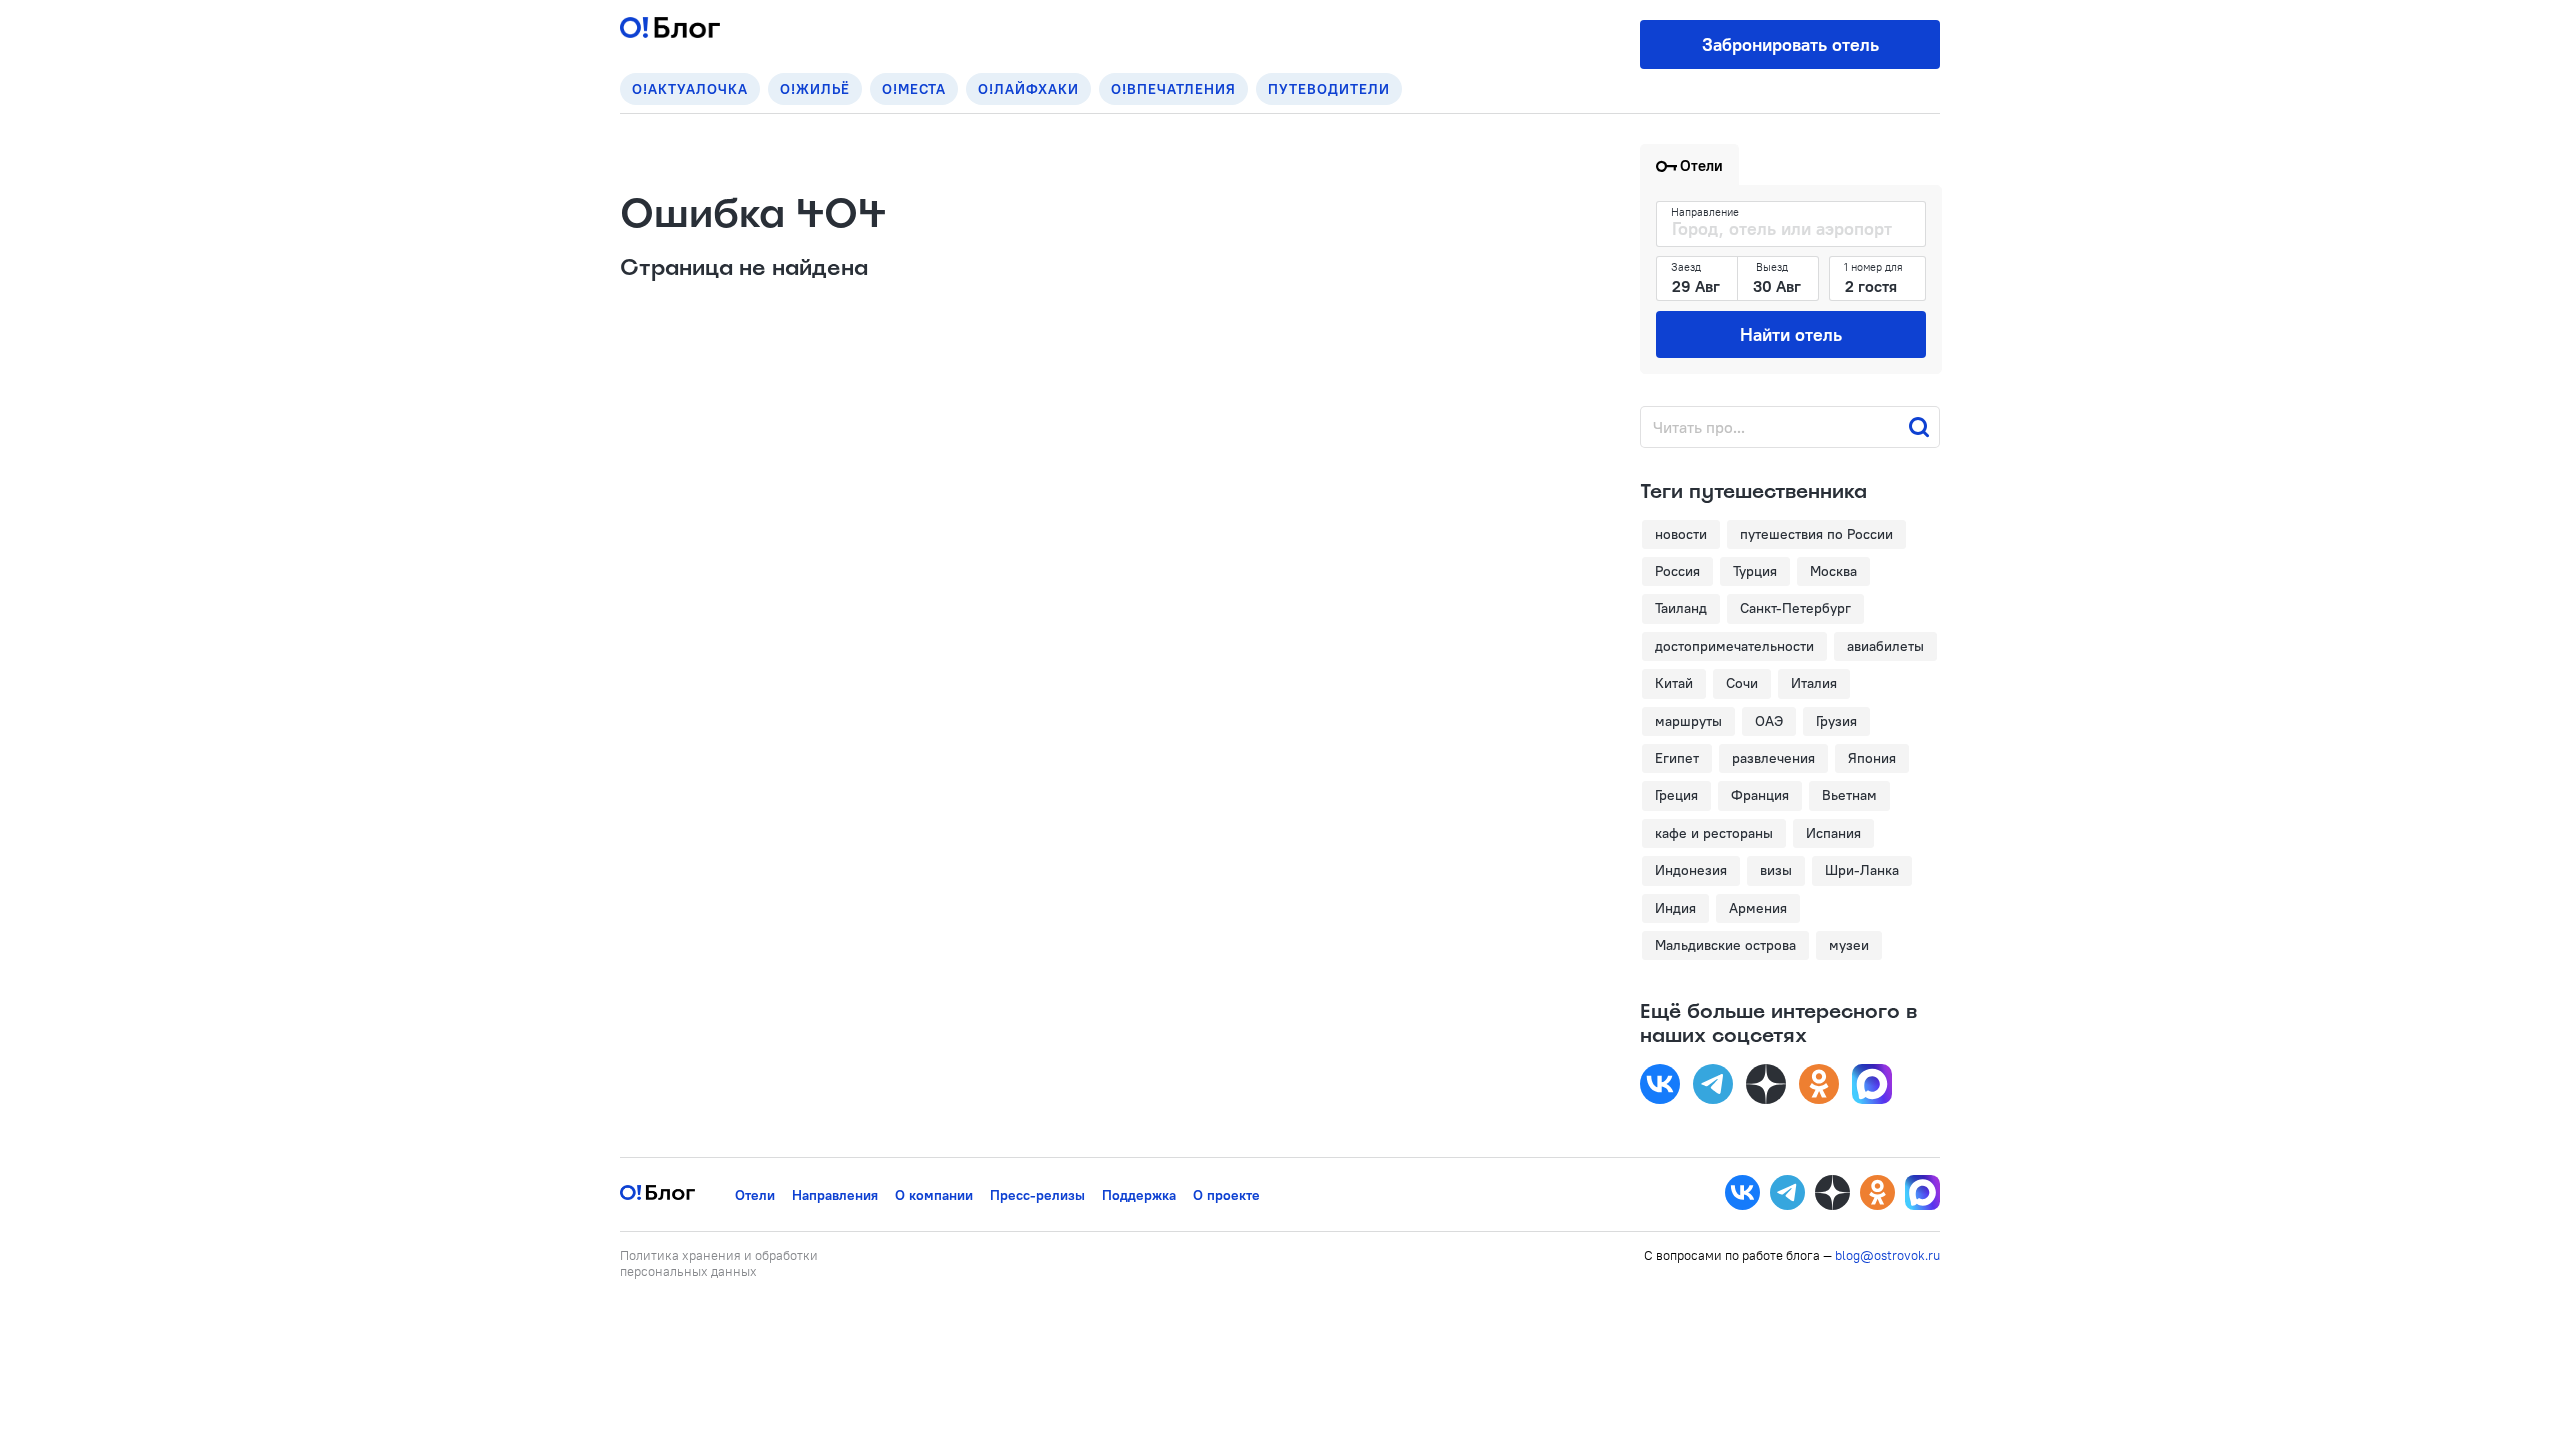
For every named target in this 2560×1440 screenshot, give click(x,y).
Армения (1758, 908)
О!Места (914, 89)
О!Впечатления (1173, 89)
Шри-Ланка (1862, 870)
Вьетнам (1849, 795)
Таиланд (1681, 608)
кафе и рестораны (1714, 833)
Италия (1814, 683)
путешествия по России (1816, 534)
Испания (1833, 833)
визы (1776, 870)
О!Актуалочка (690, 89)
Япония (1872, 758)
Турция (1755, 571)
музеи (1849, 945)
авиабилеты (1885, 646)
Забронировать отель (1790, 44)
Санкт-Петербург (1795, 608)
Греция (1676, 795)
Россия (1677, 571)
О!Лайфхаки (1028, 89)
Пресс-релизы (1037, 1195)
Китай (1674, 683)
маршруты (1688, 721)
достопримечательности (1734, 646)
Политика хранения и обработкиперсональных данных (719, 1263)
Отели (755, 1195)
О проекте (1226, 1195)
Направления (835, 1195)
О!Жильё (815, 89)
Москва (1833, 571)
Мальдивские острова (1725, 945)
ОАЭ (1769, 721)
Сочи (1742, 683)
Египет (1677, 758)
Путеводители (1329, 89)
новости (1681, 534)
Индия (1675, 908)
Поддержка (1139, 1195)
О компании (934, 1195)
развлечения (1773, 758)
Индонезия (1691, 870)
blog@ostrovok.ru (1887, 1255)
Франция (1760, 795)
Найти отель (1791, 334)
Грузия (1836, 721)
